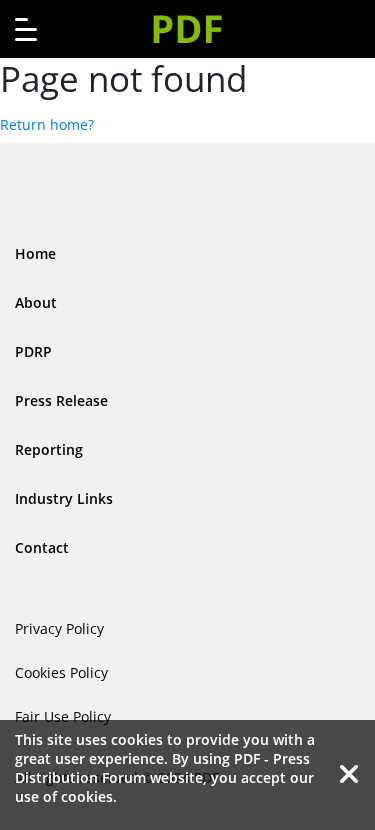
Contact (42, 547)
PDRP (33, 351)
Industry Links (64, 498)
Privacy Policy (59, 628)
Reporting (49, 449)
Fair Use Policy (63, 716)
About (36, 302)
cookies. (89, 796)
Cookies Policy (61, 672)
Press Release (61, 400)
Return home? (47, 124)
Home (35, 253)
